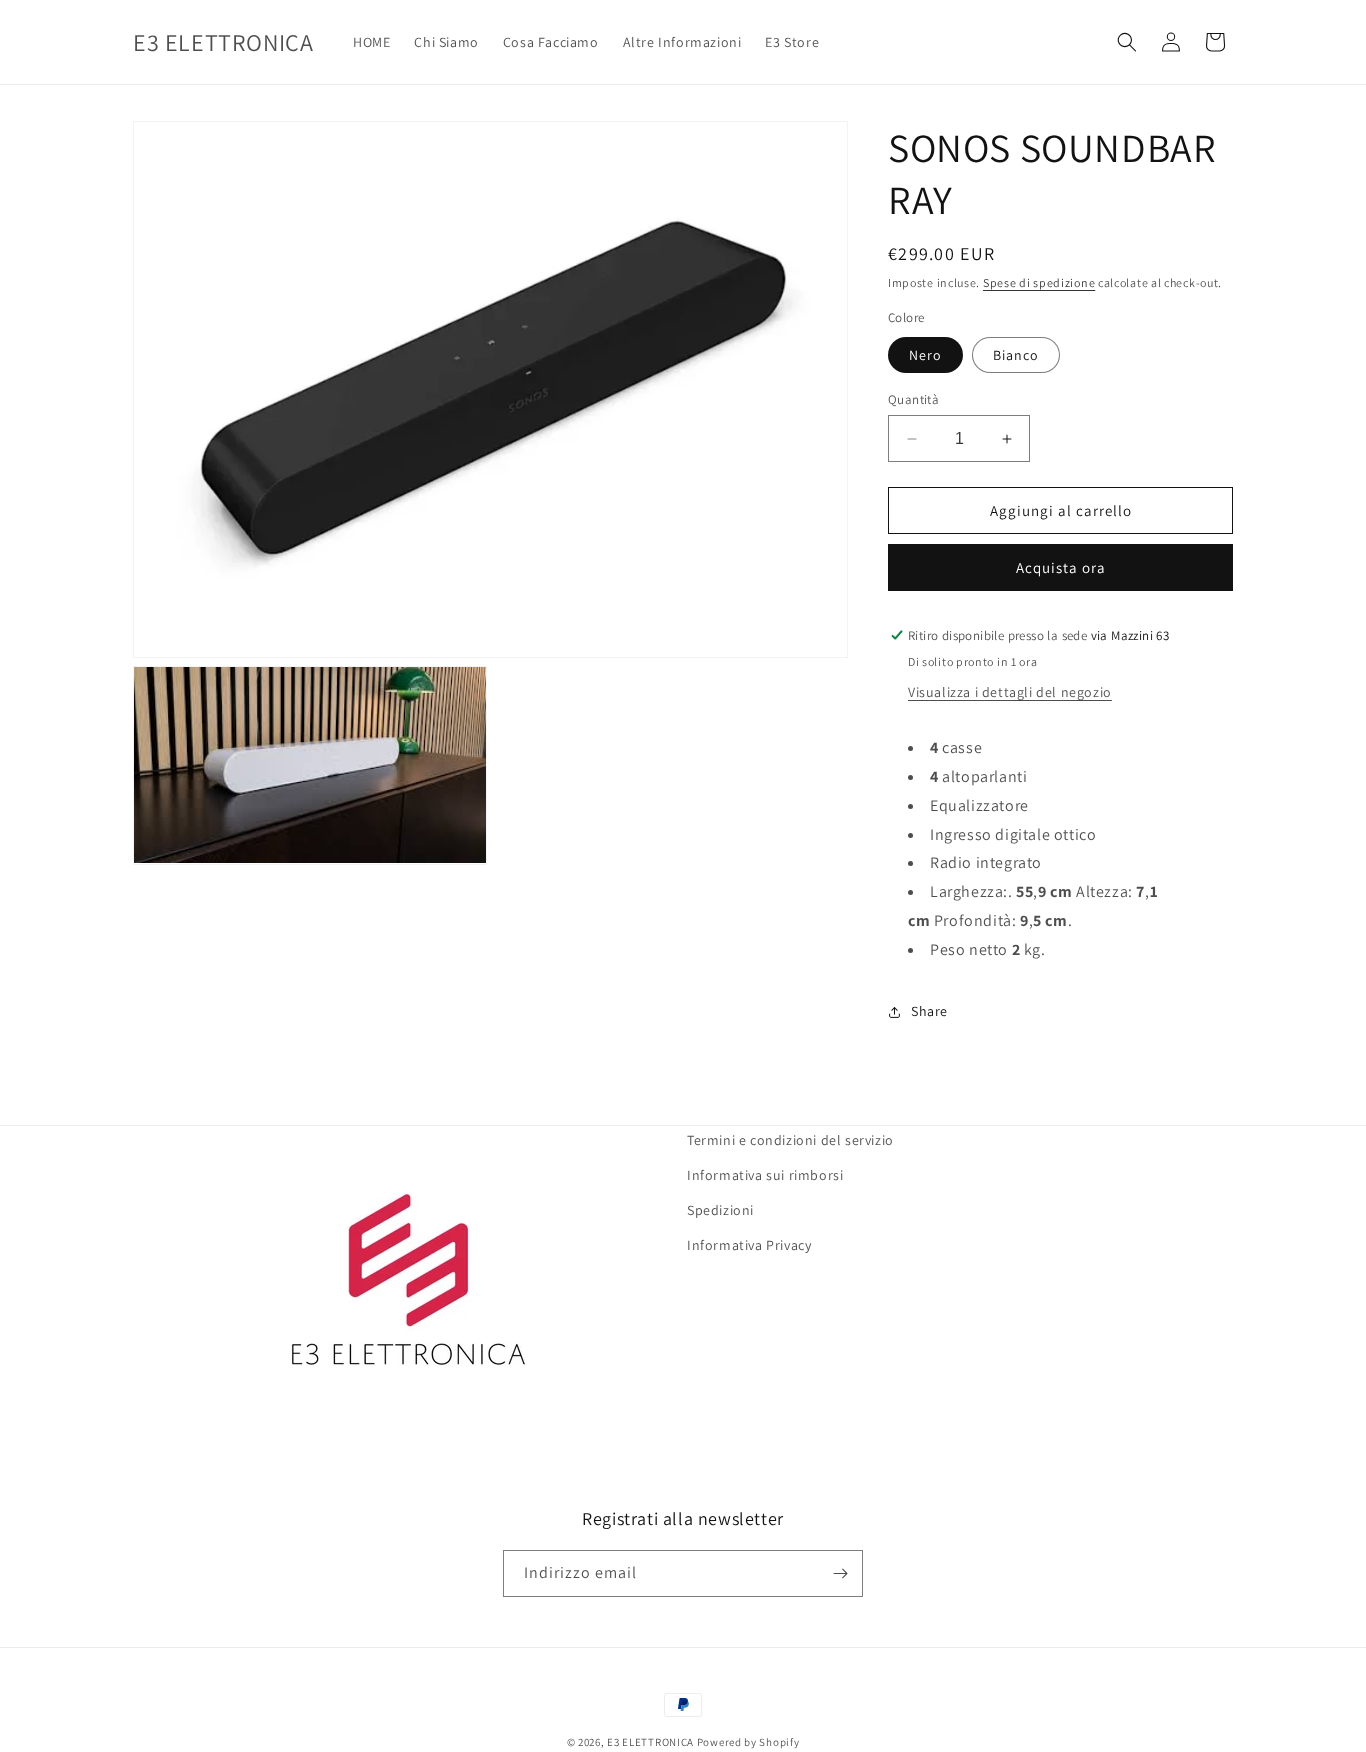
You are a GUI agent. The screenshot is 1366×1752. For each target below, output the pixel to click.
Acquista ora (1061, 567)
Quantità (913, 399)
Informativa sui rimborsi (765, 1175)
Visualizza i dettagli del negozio (1010, 692)
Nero (925, 355)
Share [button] (929, 1011)
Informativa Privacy (749, 1245)
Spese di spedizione (1039, 282)
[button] (1127, 42)
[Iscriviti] (840, 1573)
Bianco (1016, 355)
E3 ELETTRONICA (650, 1742)
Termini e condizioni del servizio (790, 1140)
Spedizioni (720, 1210)
